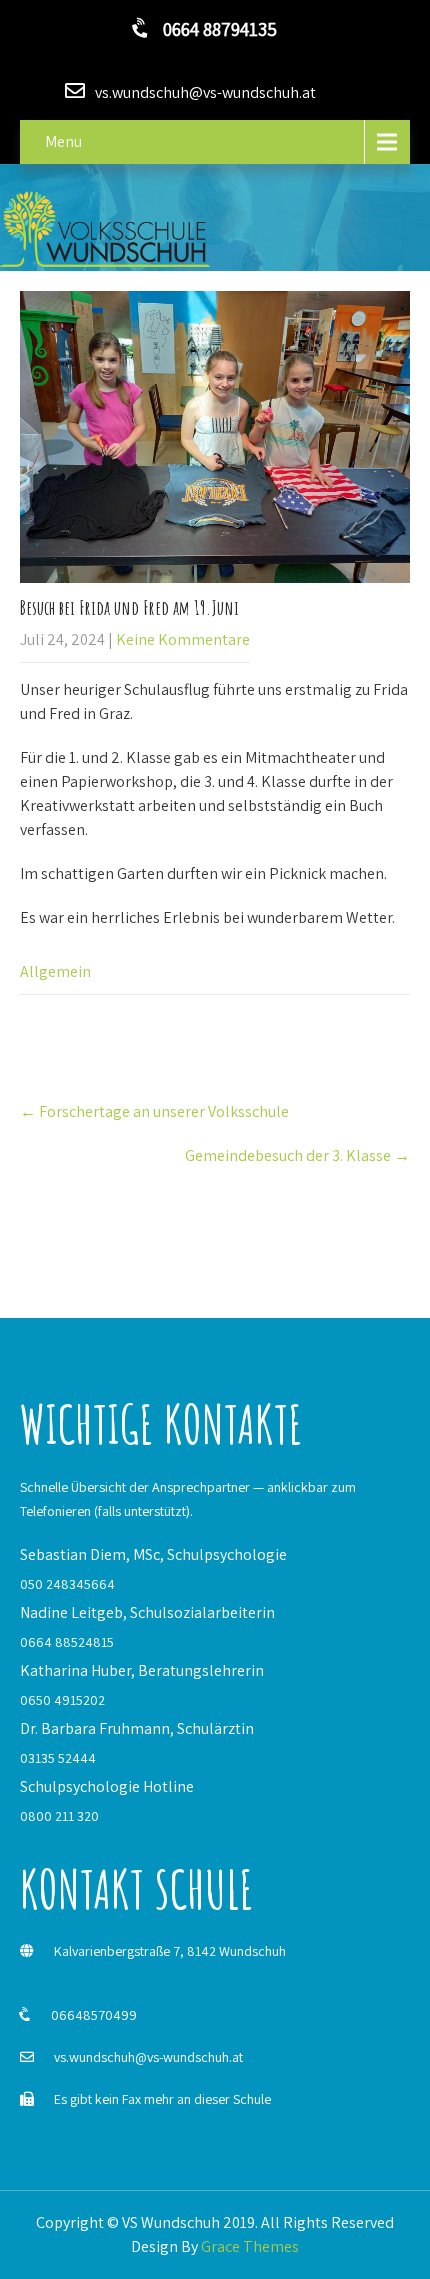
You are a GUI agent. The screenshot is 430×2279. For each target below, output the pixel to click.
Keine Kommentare (183, 639)
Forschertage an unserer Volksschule (154, 1111)
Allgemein (55, 971)
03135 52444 (58, 1758)
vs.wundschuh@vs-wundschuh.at (148, 2057)
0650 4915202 (62, 1700)
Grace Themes (250, 2246)
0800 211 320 (59, 1816)
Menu (63, 141)
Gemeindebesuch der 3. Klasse (297, 1155)
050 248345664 (67, 1584)
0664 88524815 (67, 1642)
